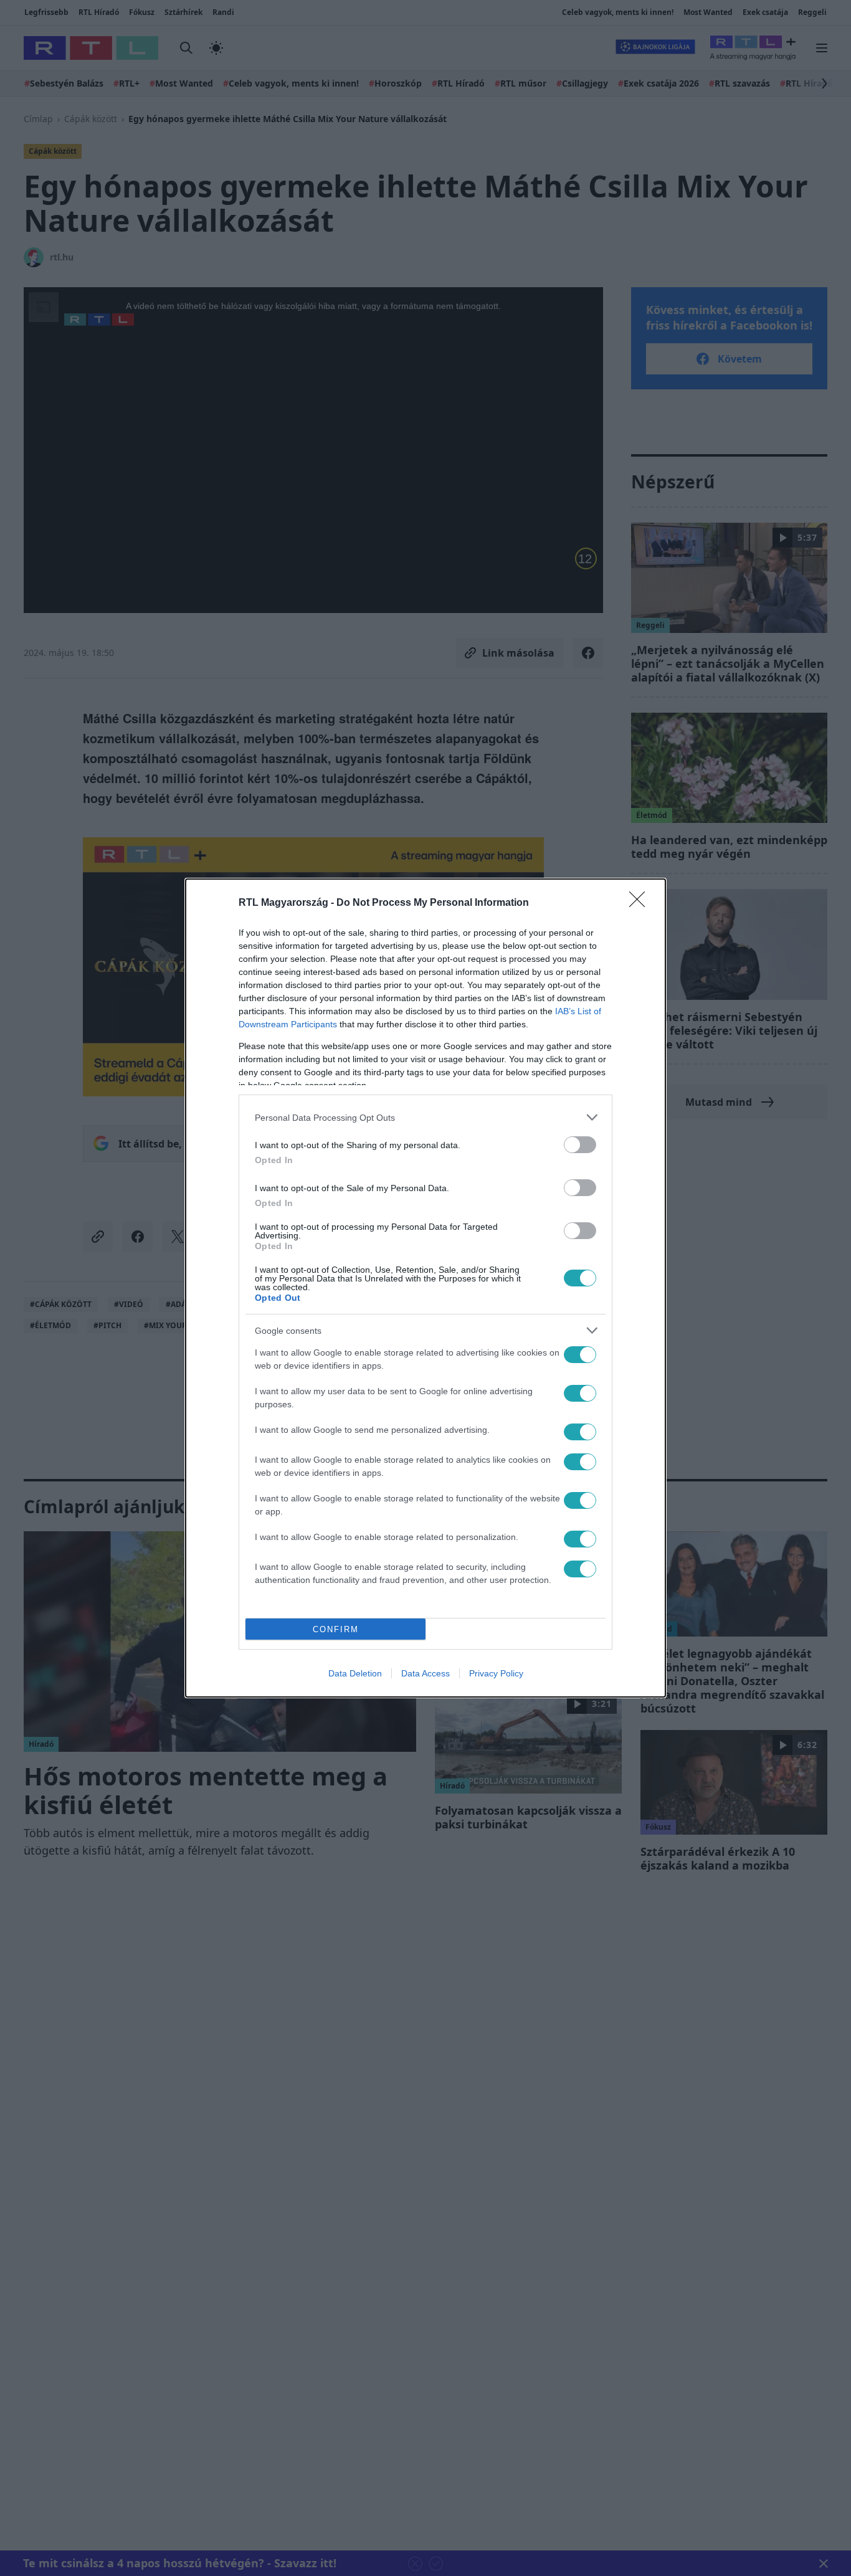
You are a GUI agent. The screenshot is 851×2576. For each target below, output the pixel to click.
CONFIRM (336, 1629)
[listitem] (425, 1117)
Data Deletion (355, 1673)
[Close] (641, 903)
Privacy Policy (496, 1673)
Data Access (425, 1673)
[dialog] (425, 1288)
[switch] (580, 1145)
